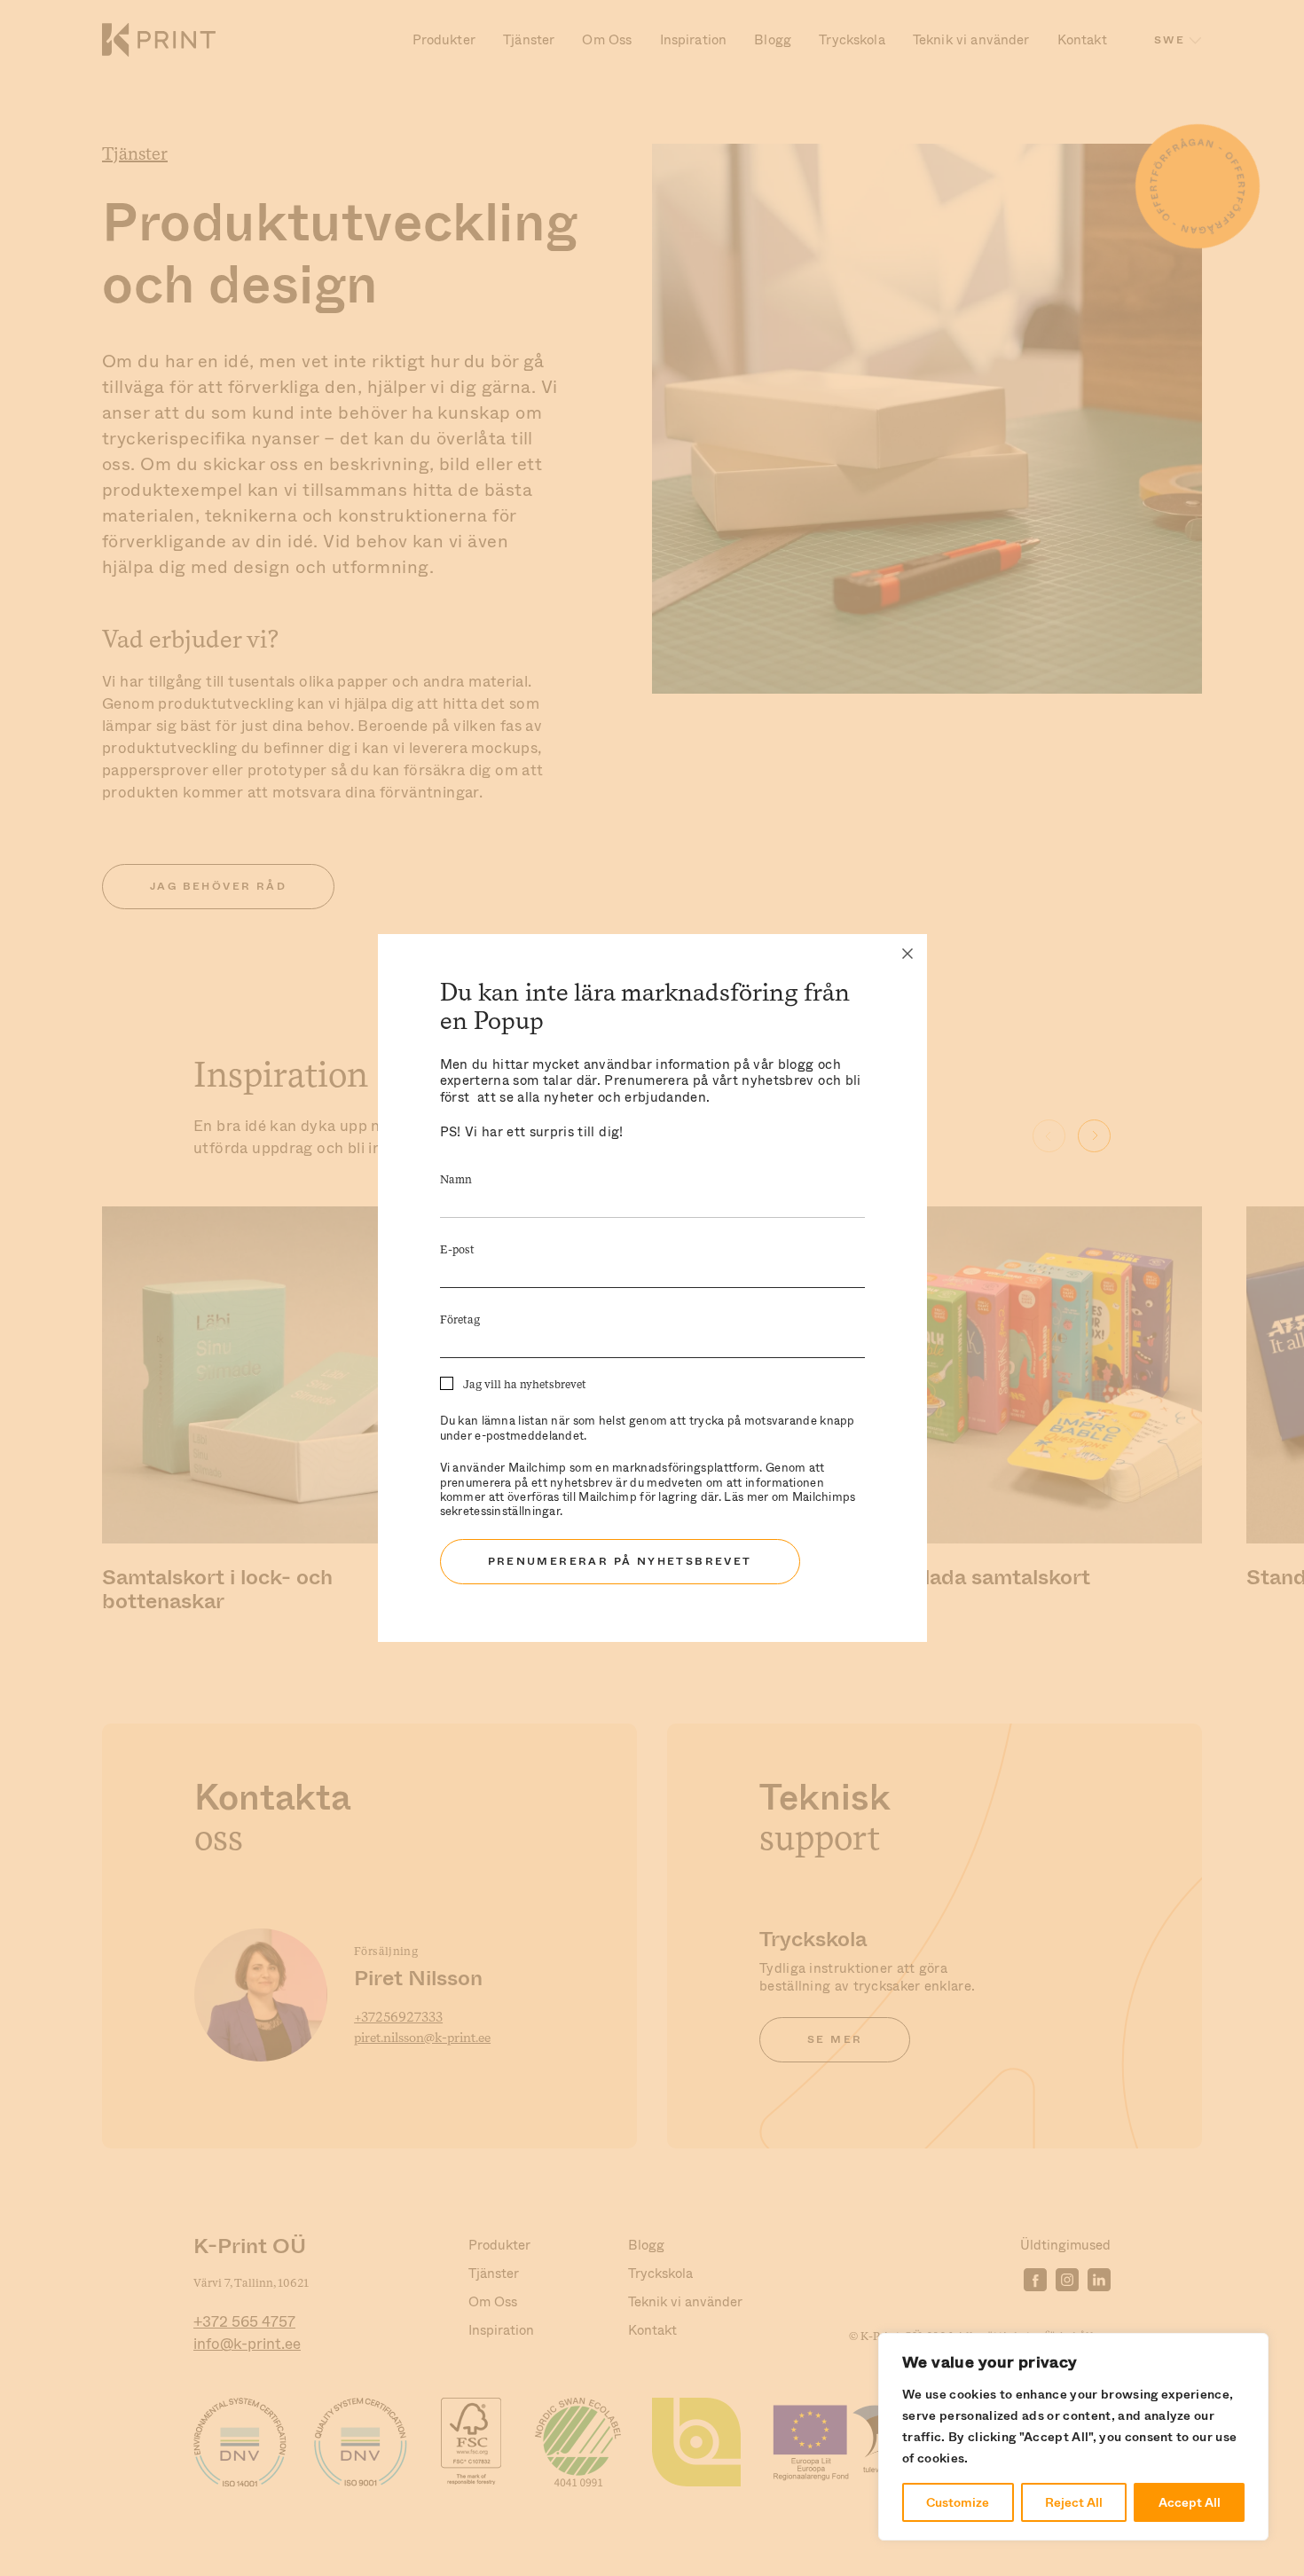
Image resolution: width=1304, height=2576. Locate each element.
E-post (457, 1250)
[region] (1073, 2437)
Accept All (1190, 2502)
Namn (456, 1180)
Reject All (1074, 2502)
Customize (958, 2502)
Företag (460, 1320)
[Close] (907, 954)
